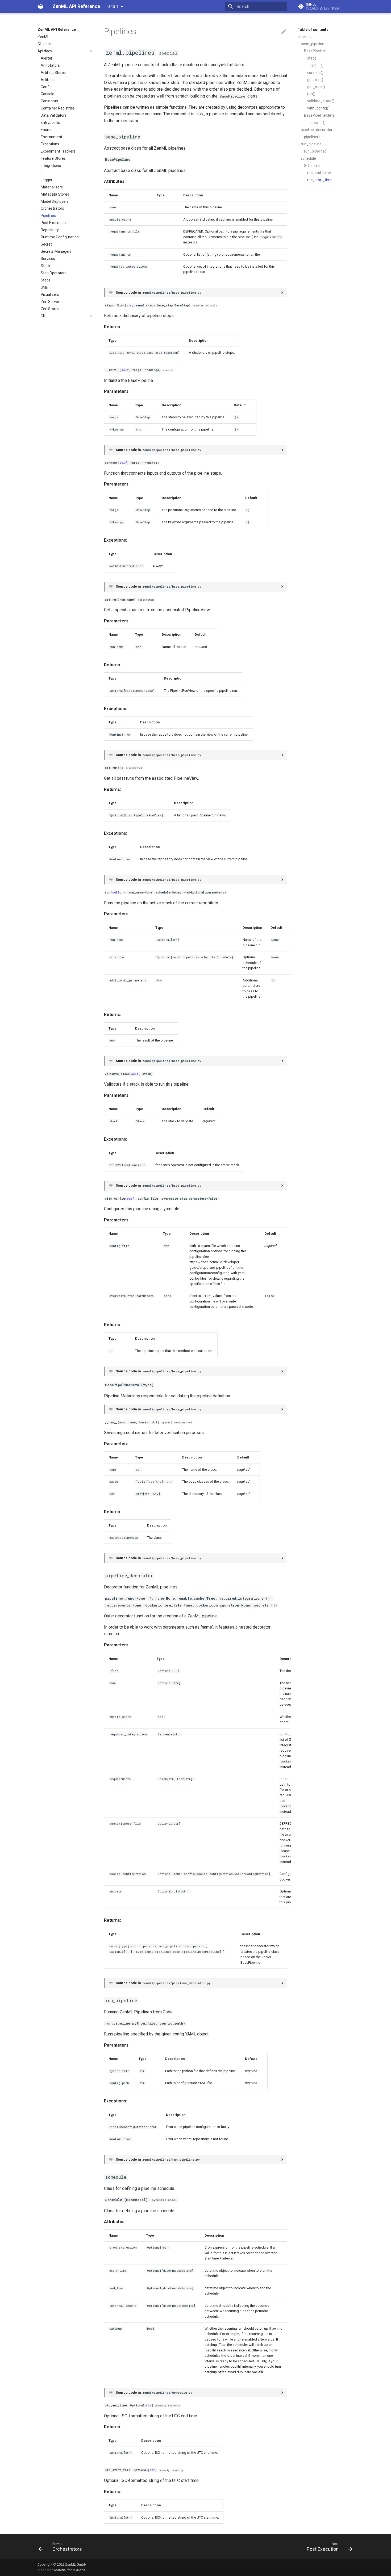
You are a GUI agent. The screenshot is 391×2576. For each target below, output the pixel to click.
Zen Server (50, 302)
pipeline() (312, 137)
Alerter (47, 58)
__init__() (315, 65)
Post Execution (53, 223)
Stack (45, 266)
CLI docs (44, 44)
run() (311, 94)
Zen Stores (50, 309)
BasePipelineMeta (319, 115)
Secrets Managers (56, 251)
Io (42, 173)
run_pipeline (311, 144)
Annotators (50, 65)
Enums (47, 130)
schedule (308, 158)
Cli (43, 316)
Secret (46, 244)
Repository (50, 230)
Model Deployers (55, 201)
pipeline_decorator (317, 130)
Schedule (312, 166)
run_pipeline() (316, 151)
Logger (47, 180)
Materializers (52, 187)
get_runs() (316, 87)
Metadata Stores (55, 194)
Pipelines (48, 216)
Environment (51, 137)
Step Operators (54, 273)
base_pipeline (313, 44)
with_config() (318, 108)
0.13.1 (113, 7)
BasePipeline (315, 51)
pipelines (305, 37)
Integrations (51, 166)
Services (48, 259)
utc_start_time (320, 180)
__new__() (316, 123)
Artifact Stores (53, 73)
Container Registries (58, 108)
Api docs (45, 51)
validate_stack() (321, 101)
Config (46, 87)
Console (47, 94)
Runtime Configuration (60, 237)
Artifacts (48, 80)
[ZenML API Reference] (41, 6)
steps (312, 58)
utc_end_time (319, 173)
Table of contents (313, 29)
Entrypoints (50, 123)
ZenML (43, 37)
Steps (46, 280)
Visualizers (50, 294)
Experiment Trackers (58, 151)
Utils (44, 287)
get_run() (315, 80)
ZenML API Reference (57, 29)
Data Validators (54, 115)
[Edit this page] (284, 32)
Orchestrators (52, 208)
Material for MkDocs (70, 2570)
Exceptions (50, 144)
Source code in (159, 292)
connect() (315, 73)
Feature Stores (53, 158)
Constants (49, 101)
